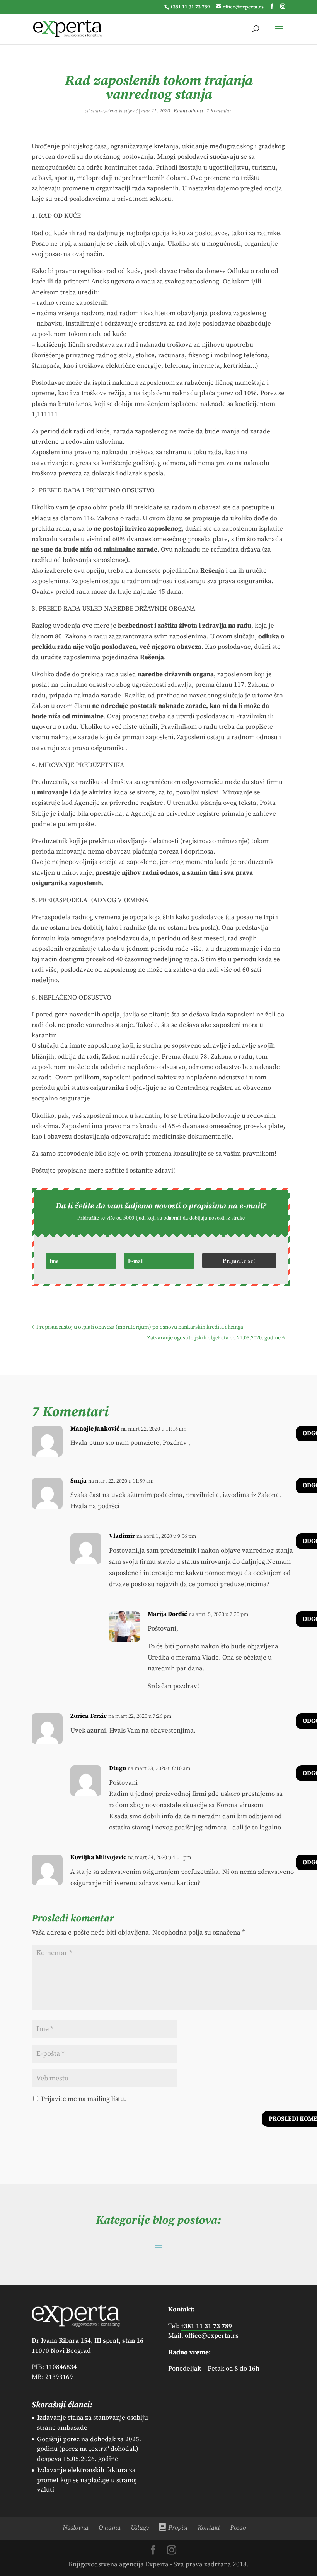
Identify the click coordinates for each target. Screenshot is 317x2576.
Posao (238, 2528)
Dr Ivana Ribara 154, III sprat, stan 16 (88, 2341)
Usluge (140, 2528)
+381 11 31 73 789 (190, 7)
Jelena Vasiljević (121, 111)
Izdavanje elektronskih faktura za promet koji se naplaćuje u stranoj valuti (87, 2480)
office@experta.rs (212, 2336)
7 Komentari (220, 111)
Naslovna (76, 2528)
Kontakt (209, 2528)
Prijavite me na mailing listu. (83, 2099)
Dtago (118, 1768)
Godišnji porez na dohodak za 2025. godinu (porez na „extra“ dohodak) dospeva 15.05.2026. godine (89, 2449)
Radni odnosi (188, 111)
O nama (110, 2528)
